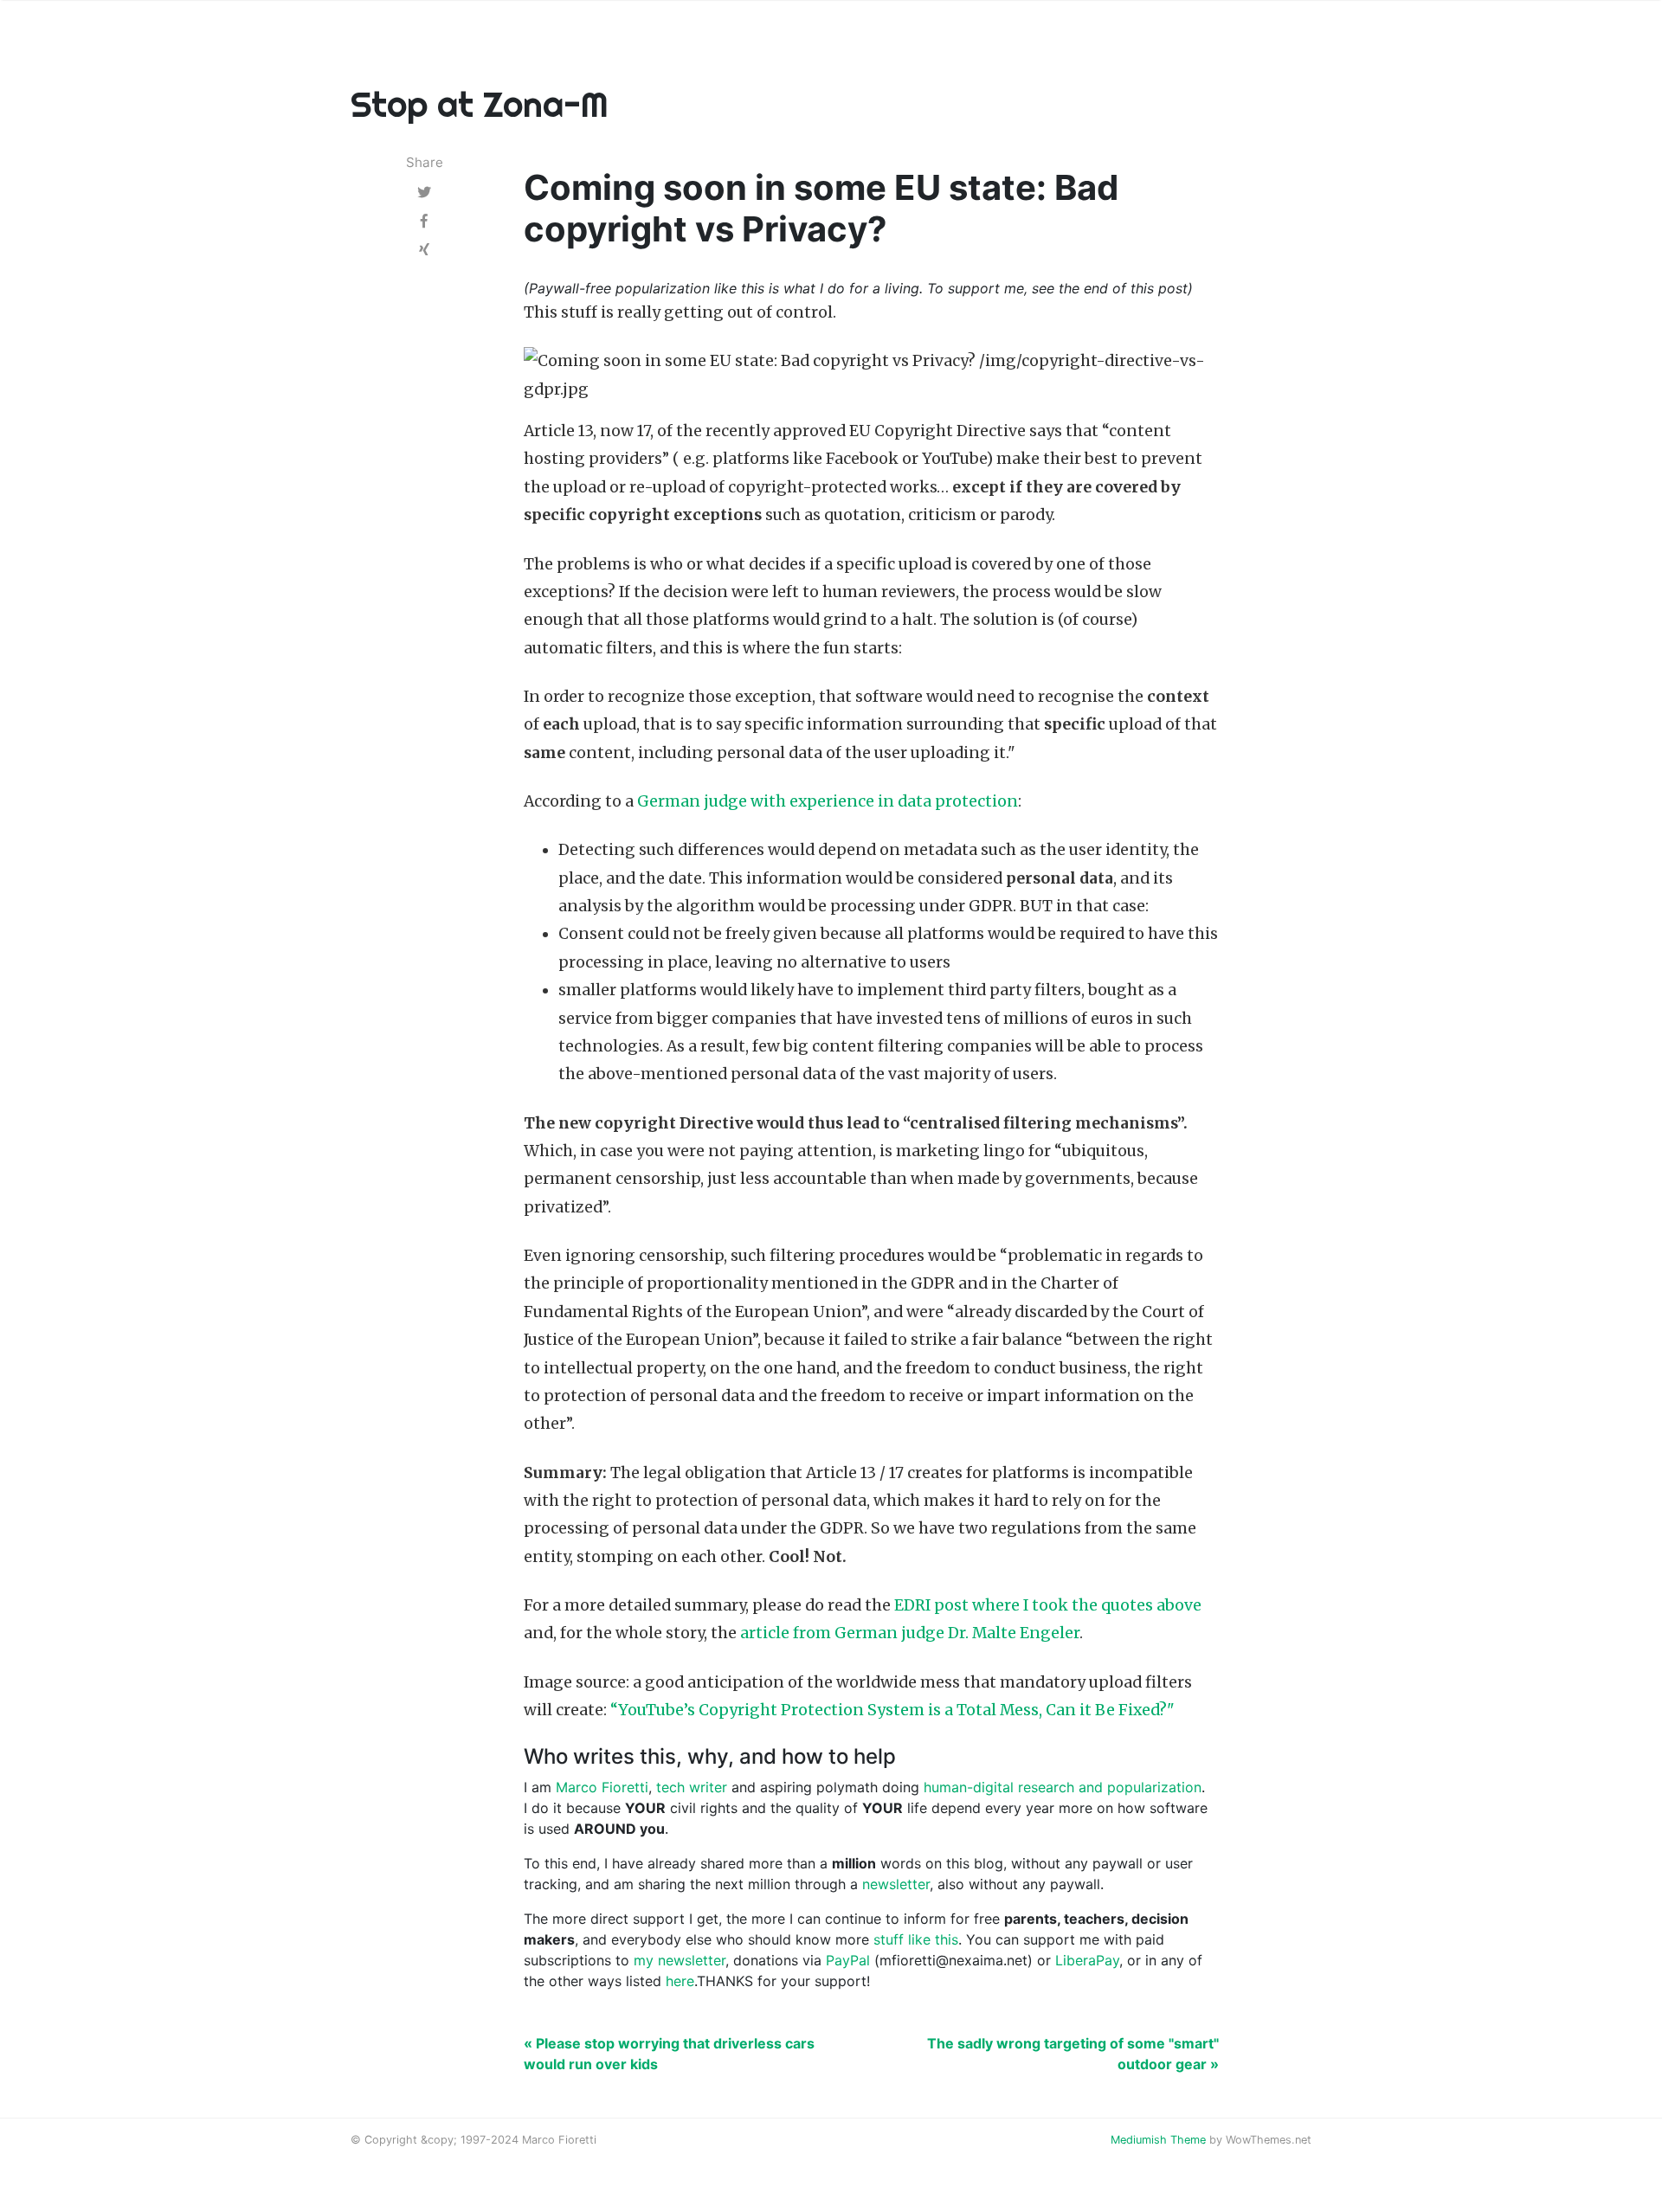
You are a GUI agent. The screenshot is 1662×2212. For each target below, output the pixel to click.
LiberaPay (1087, 1960)
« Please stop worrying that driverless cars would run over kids (669, 2054)
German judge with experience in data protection (828, 801)
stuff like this (916, 1939)
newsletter (896, 1884)
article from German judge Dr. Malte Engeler (910, 1633)
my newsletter (680, 1960)
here (680, 1981)
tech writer (692, 1787)
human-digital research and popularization (1063, 1787)
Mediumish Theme (1158, 2140)
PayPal (848, 1960)
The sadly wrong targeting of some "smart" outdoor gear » (1073, 2054)
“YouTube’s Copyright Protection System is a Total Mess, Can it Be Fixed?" (892, 1710)
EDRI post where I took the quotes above (1048, 1605)
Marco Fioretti (602, 1787)
